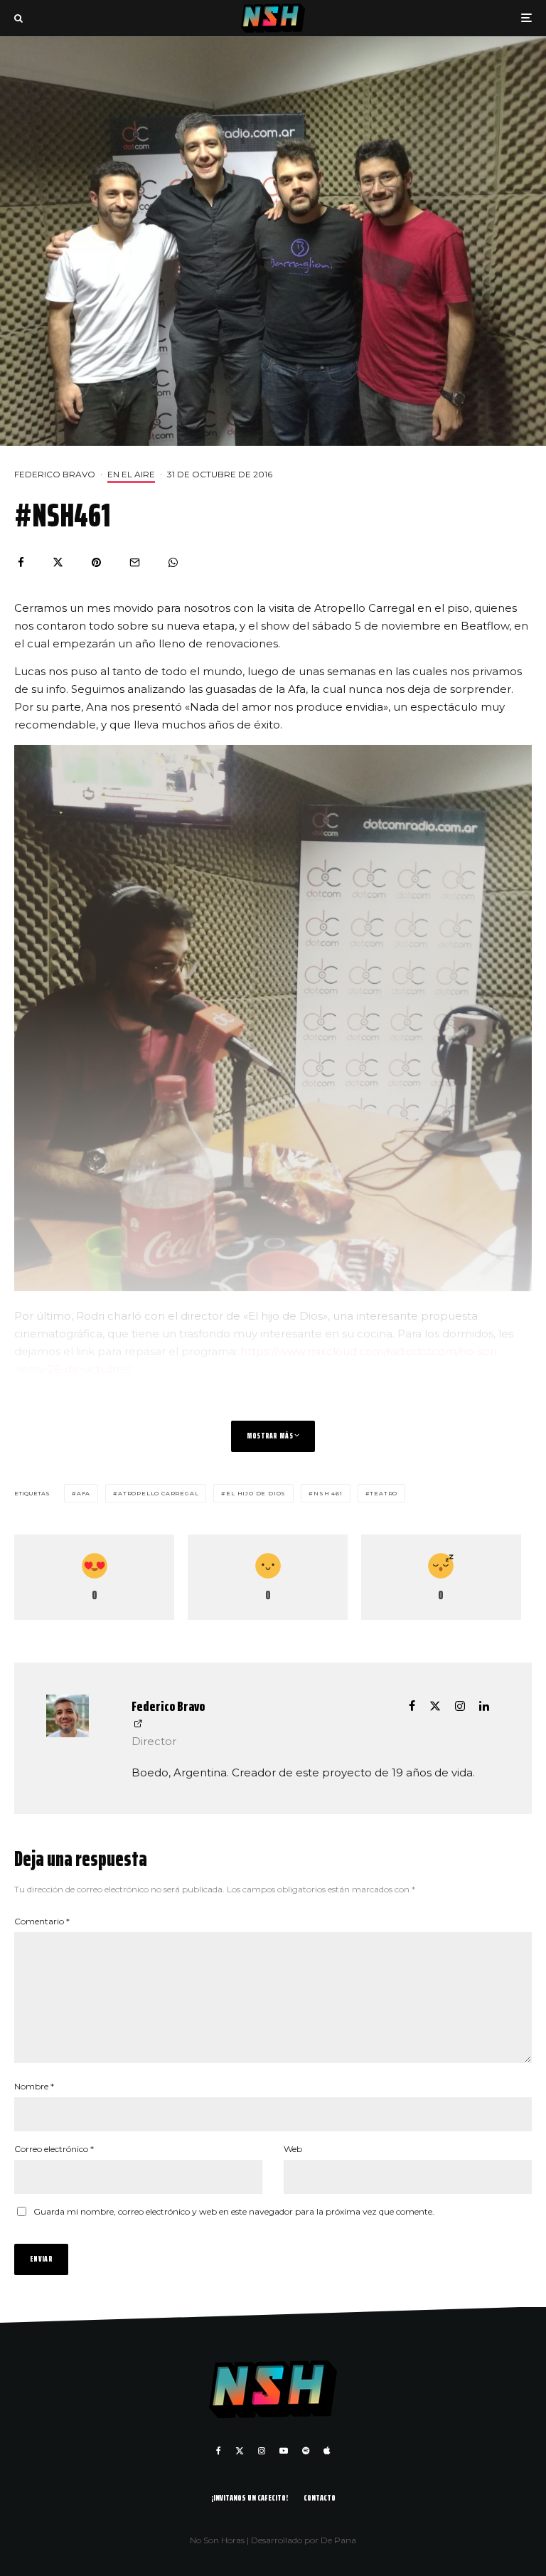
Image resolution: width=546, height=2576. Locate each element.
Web (293, 2149)
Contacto (320, 2497)
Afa (84, 1493)
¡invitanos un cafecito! (250, 2497)
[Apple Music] (327, 2451)
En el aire (131, 474)
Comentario (42, 1921)
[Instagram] (262, 2451)
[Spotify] (306, 2451)
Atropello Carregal (158, 1493)
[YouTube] (284, 2451)
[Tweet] (58, 562)
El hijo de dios (256, 1493)
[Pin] (96, 562)
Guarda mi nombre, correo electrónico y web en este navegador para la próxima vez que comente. (234, 2211)
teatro (384, 1493)
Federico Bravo (55, 474)
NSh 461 (328, 1493)
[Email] (135, 562)
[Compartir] (21, 562)
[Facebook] (219, 2451)
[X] (240, 2451)
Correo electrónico (54, 2149)
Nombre (34, 2086)
